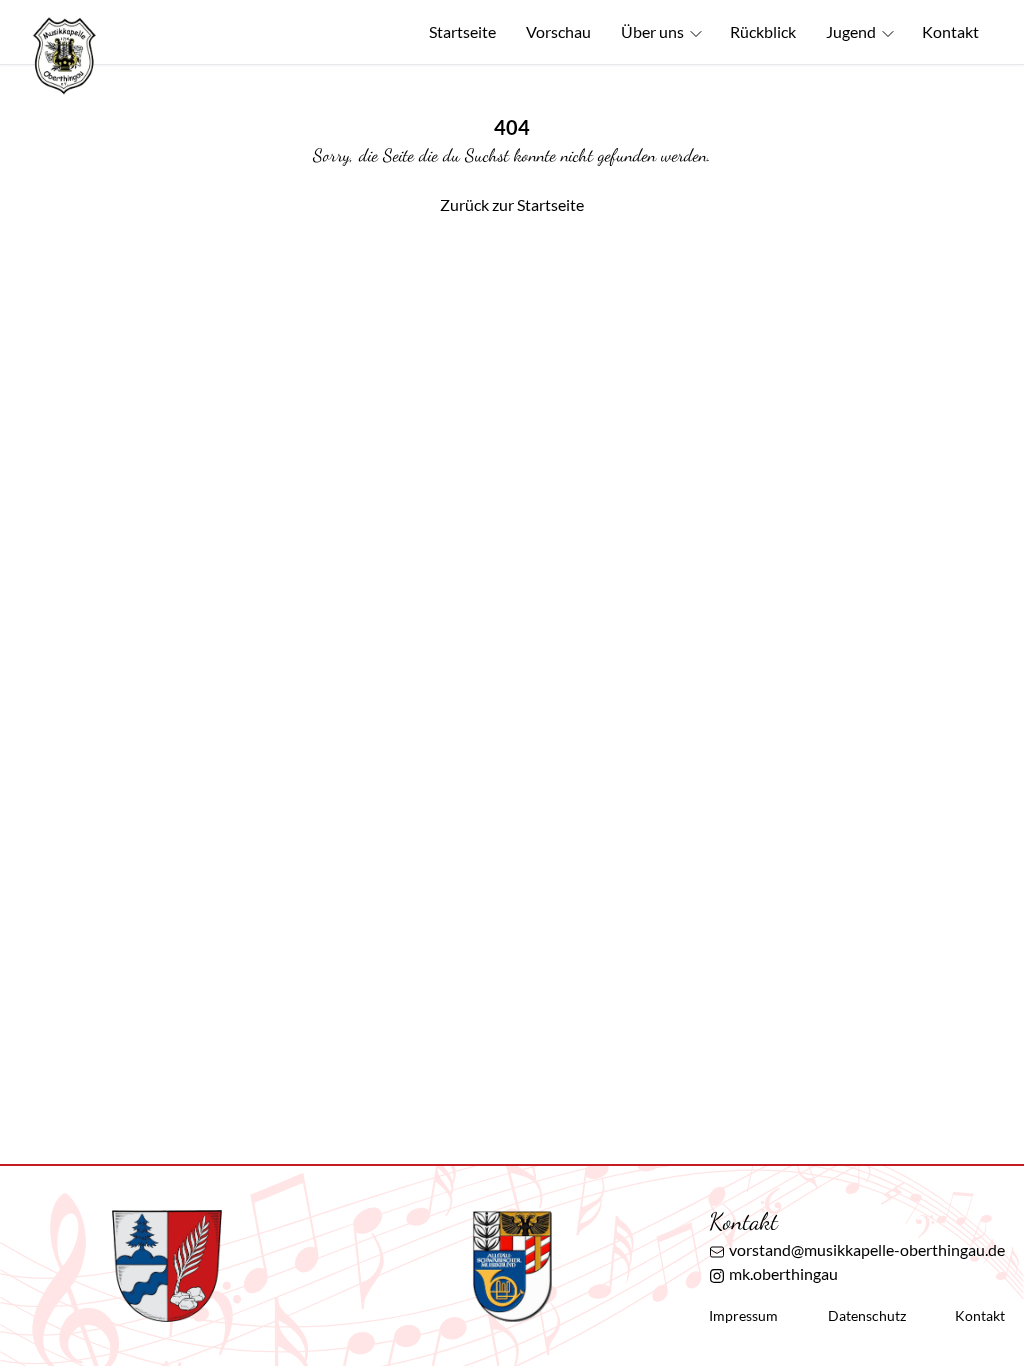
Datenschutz (867, 1315)
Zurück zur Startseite (512, 204)
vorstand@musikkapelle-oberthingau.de (867, 1249)
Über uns (652, 31)
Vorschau (558, 31)
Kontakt (950, 31)
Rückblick (763, 31)
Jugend (851, 31)
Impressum (743, 1315)
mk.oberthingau (783, 1273)
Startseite (462, 31)
